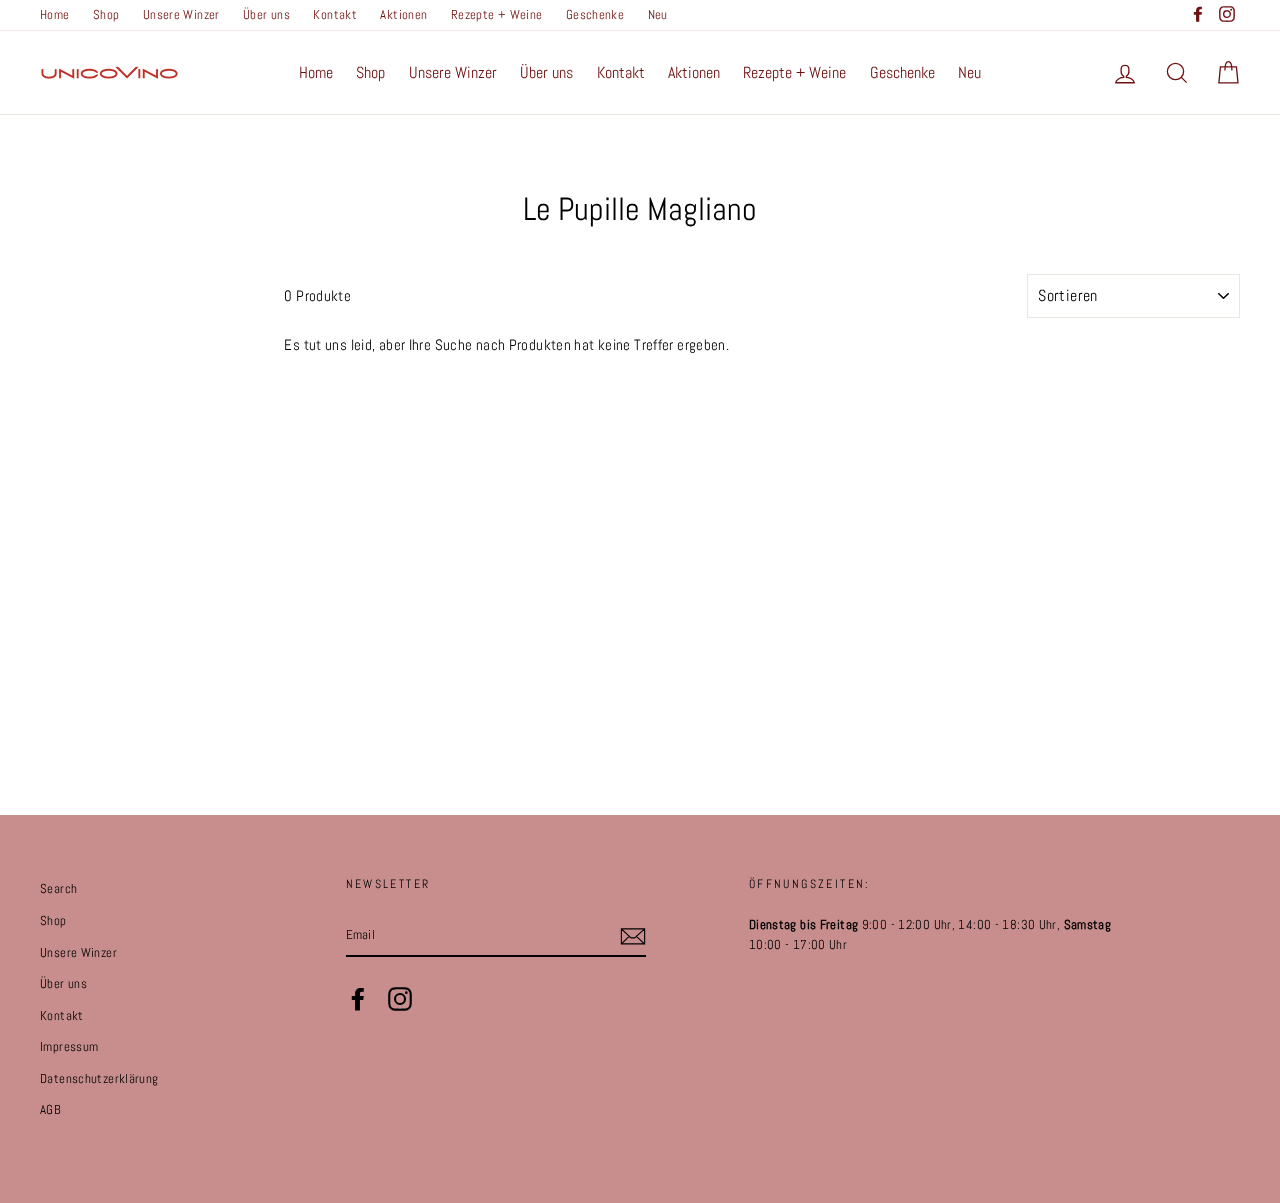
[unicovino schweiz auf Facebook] (358, 999)
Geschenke (595, 15)
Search (58, 889)
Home (55, 15)
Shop (106, 15)
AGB (50, 1110)
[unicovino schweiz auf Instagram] (400, 999)
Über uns (266, 15)
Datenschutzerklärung (99, 1079)
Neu (658, 15)
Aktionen (403, 15)
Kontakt (335, 15)
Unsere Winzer (181, 15)
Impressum (69, 1047)
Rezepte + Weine (497, 15)
